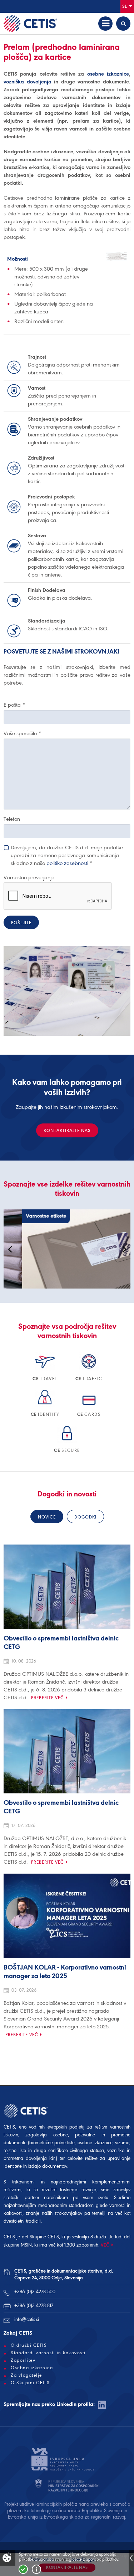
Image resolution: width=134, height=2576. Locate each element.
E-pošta (14, 705)
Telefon (12, 819)
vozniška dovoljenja (28, 82)
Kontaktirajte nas (67, 1130)
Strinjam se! (23, 2569)
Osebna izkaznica (32, 2368)
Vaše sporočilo (22, 733)
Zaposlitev (23, 2360)
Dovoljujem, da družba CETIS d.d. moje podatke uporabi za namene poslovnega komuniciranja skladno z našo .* (67, 855)
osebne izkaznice (108, 74)
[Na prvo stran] (30, 24)
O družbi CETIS (29, 2345)
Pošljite (21, 923)
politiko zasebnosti (67, 863)
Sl (125, 6)
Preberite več (48, 1698)
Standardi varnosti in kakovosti (48, 2353)
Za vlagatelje (26, 2375)
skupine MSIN (18, 2245)
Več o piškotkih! (36, 2569)
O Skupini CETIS (30, 2383)
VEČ (105, 2245)
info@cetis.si (27, 2319)
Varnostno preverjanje (29, 877)
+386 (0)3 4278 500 (35, 2292)
